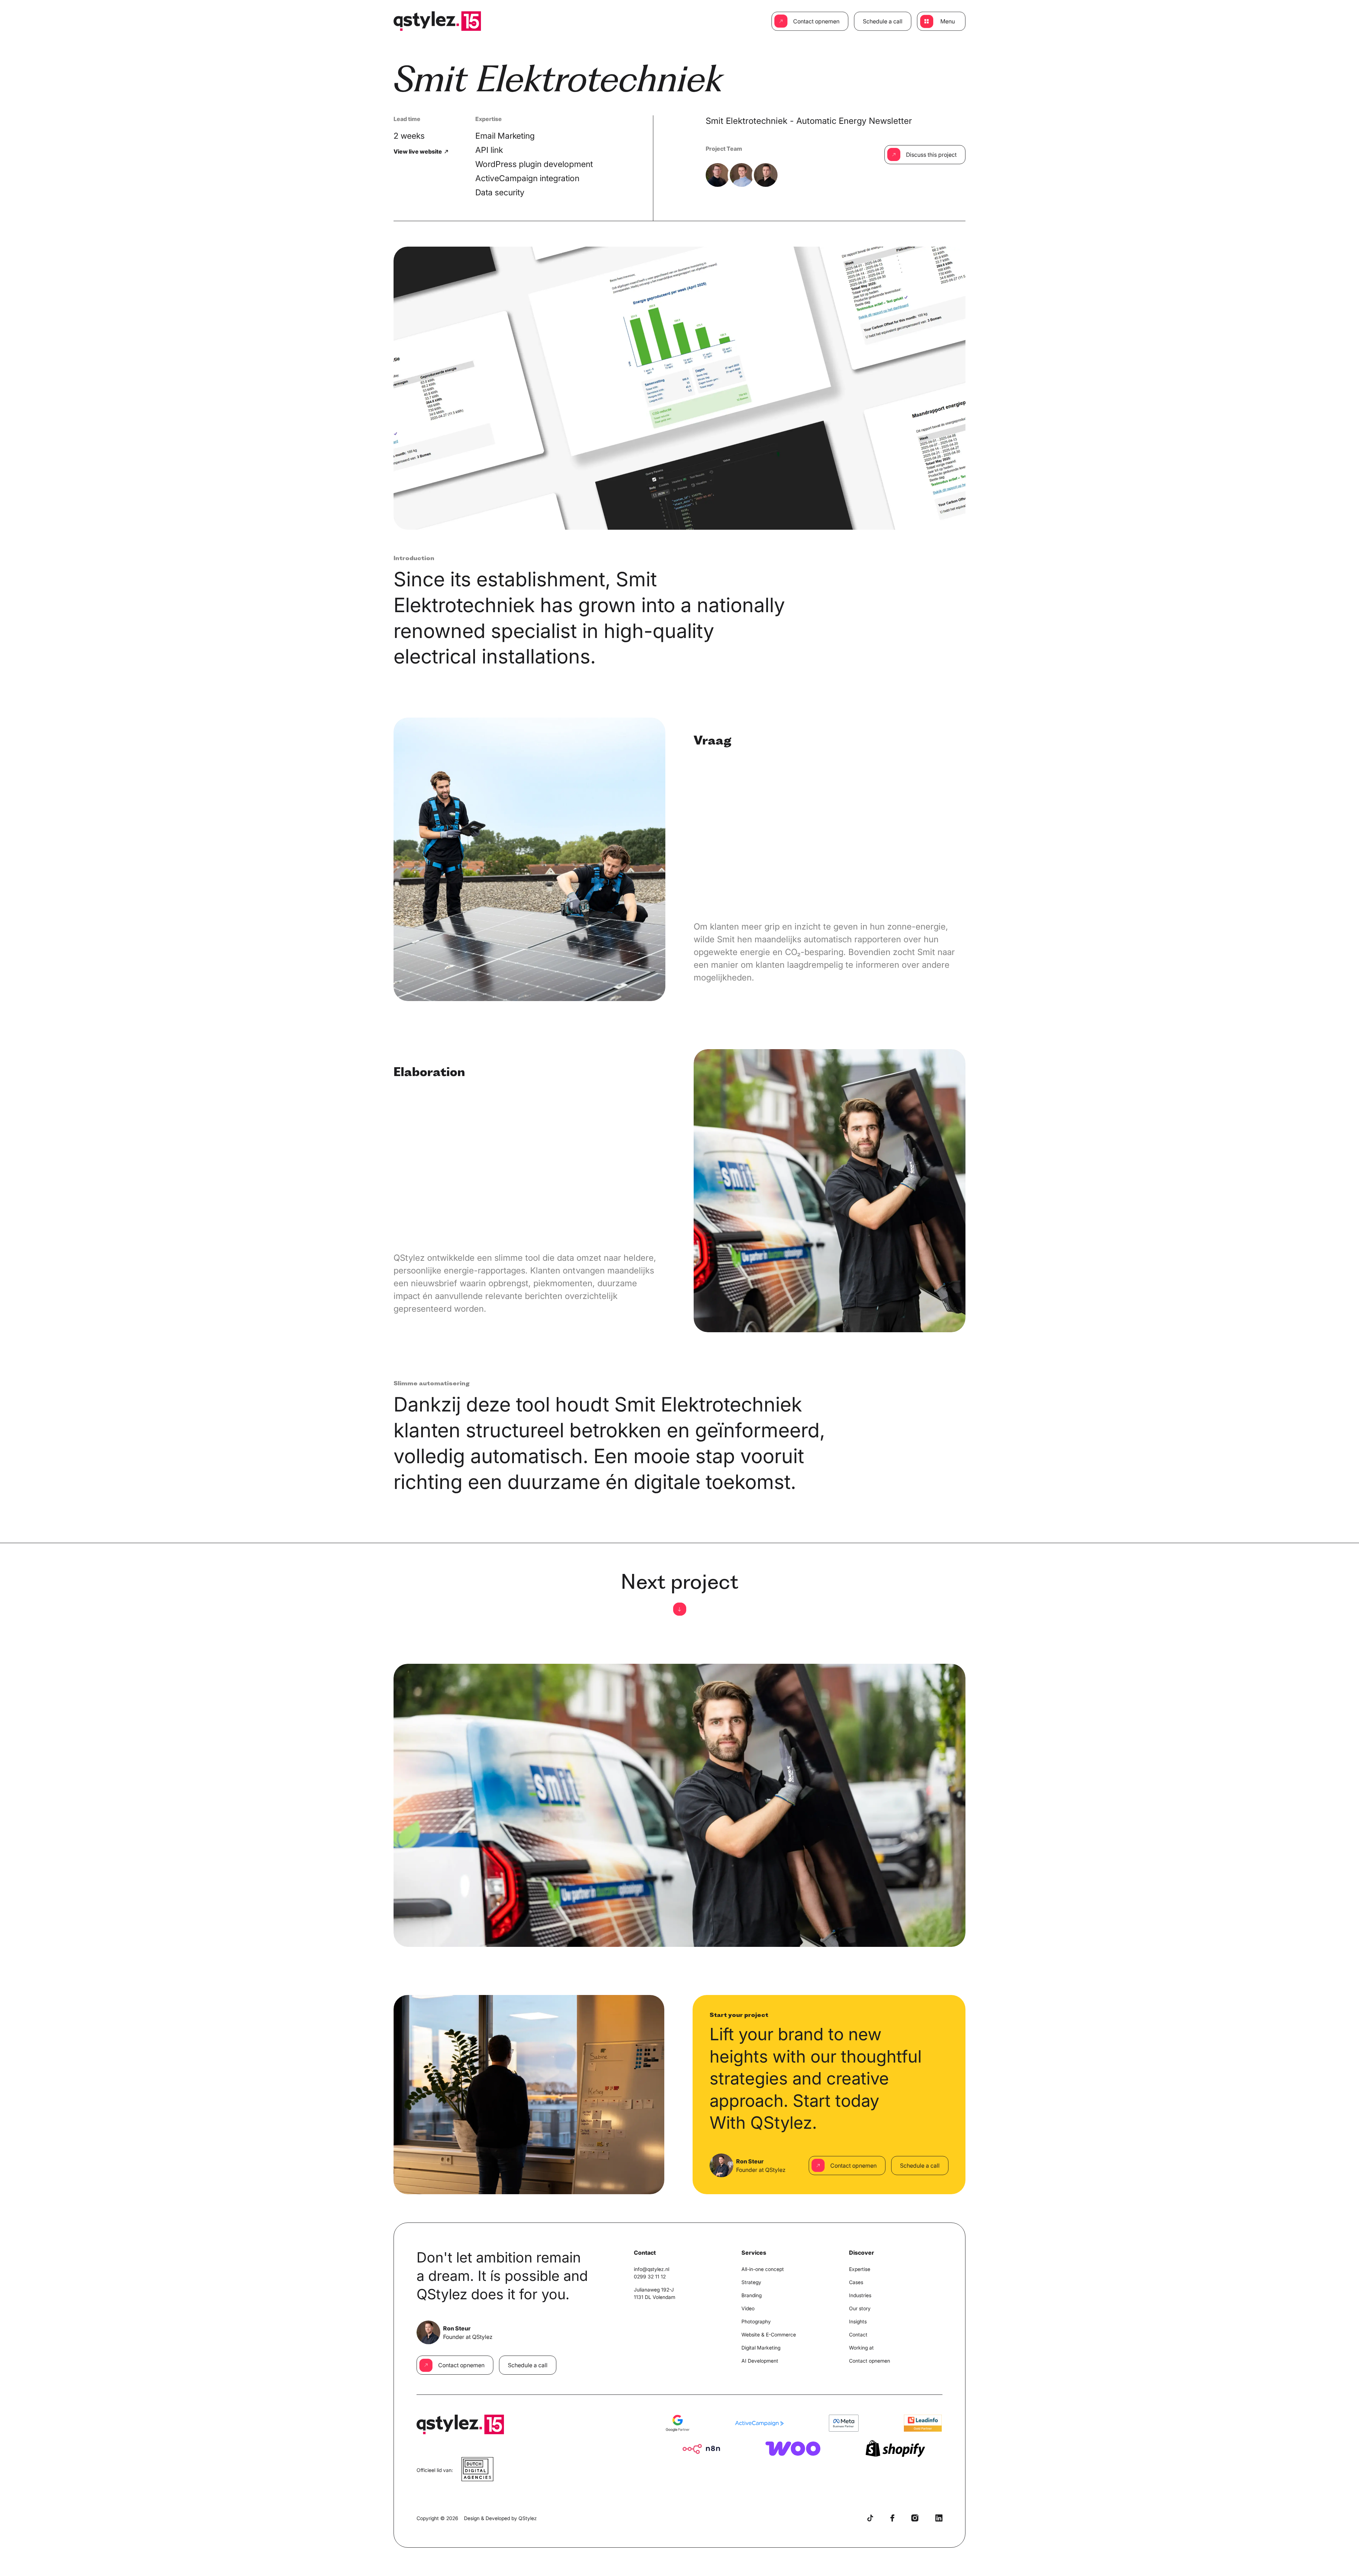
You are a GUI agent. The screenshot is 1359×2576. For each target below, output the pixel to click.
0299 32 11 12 (650, 2276)
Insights (858, 2321)
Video (748, 2308)
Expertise (860, 2269)
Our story (860, 2308)
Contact (858, 2334)
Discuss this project (931, 155)
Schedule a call (883, 21)
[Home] (437, 21)
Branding (752, 2295)
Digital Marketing (761, 2348)
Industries (860, 2295)
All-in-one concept (763, 2269)
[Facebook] (892, 2518)
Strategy (751, 2282)
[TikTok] (870, 2518)
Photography (756, 2321)
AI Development (760, 2361)
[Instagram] (915, 2518)
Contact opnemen (816, 21)
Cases (856, 2282)
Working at (861, 2348)
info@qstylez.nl (652, 2269)
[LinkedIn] (939, 2518)
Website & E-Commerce (769, 2334)
